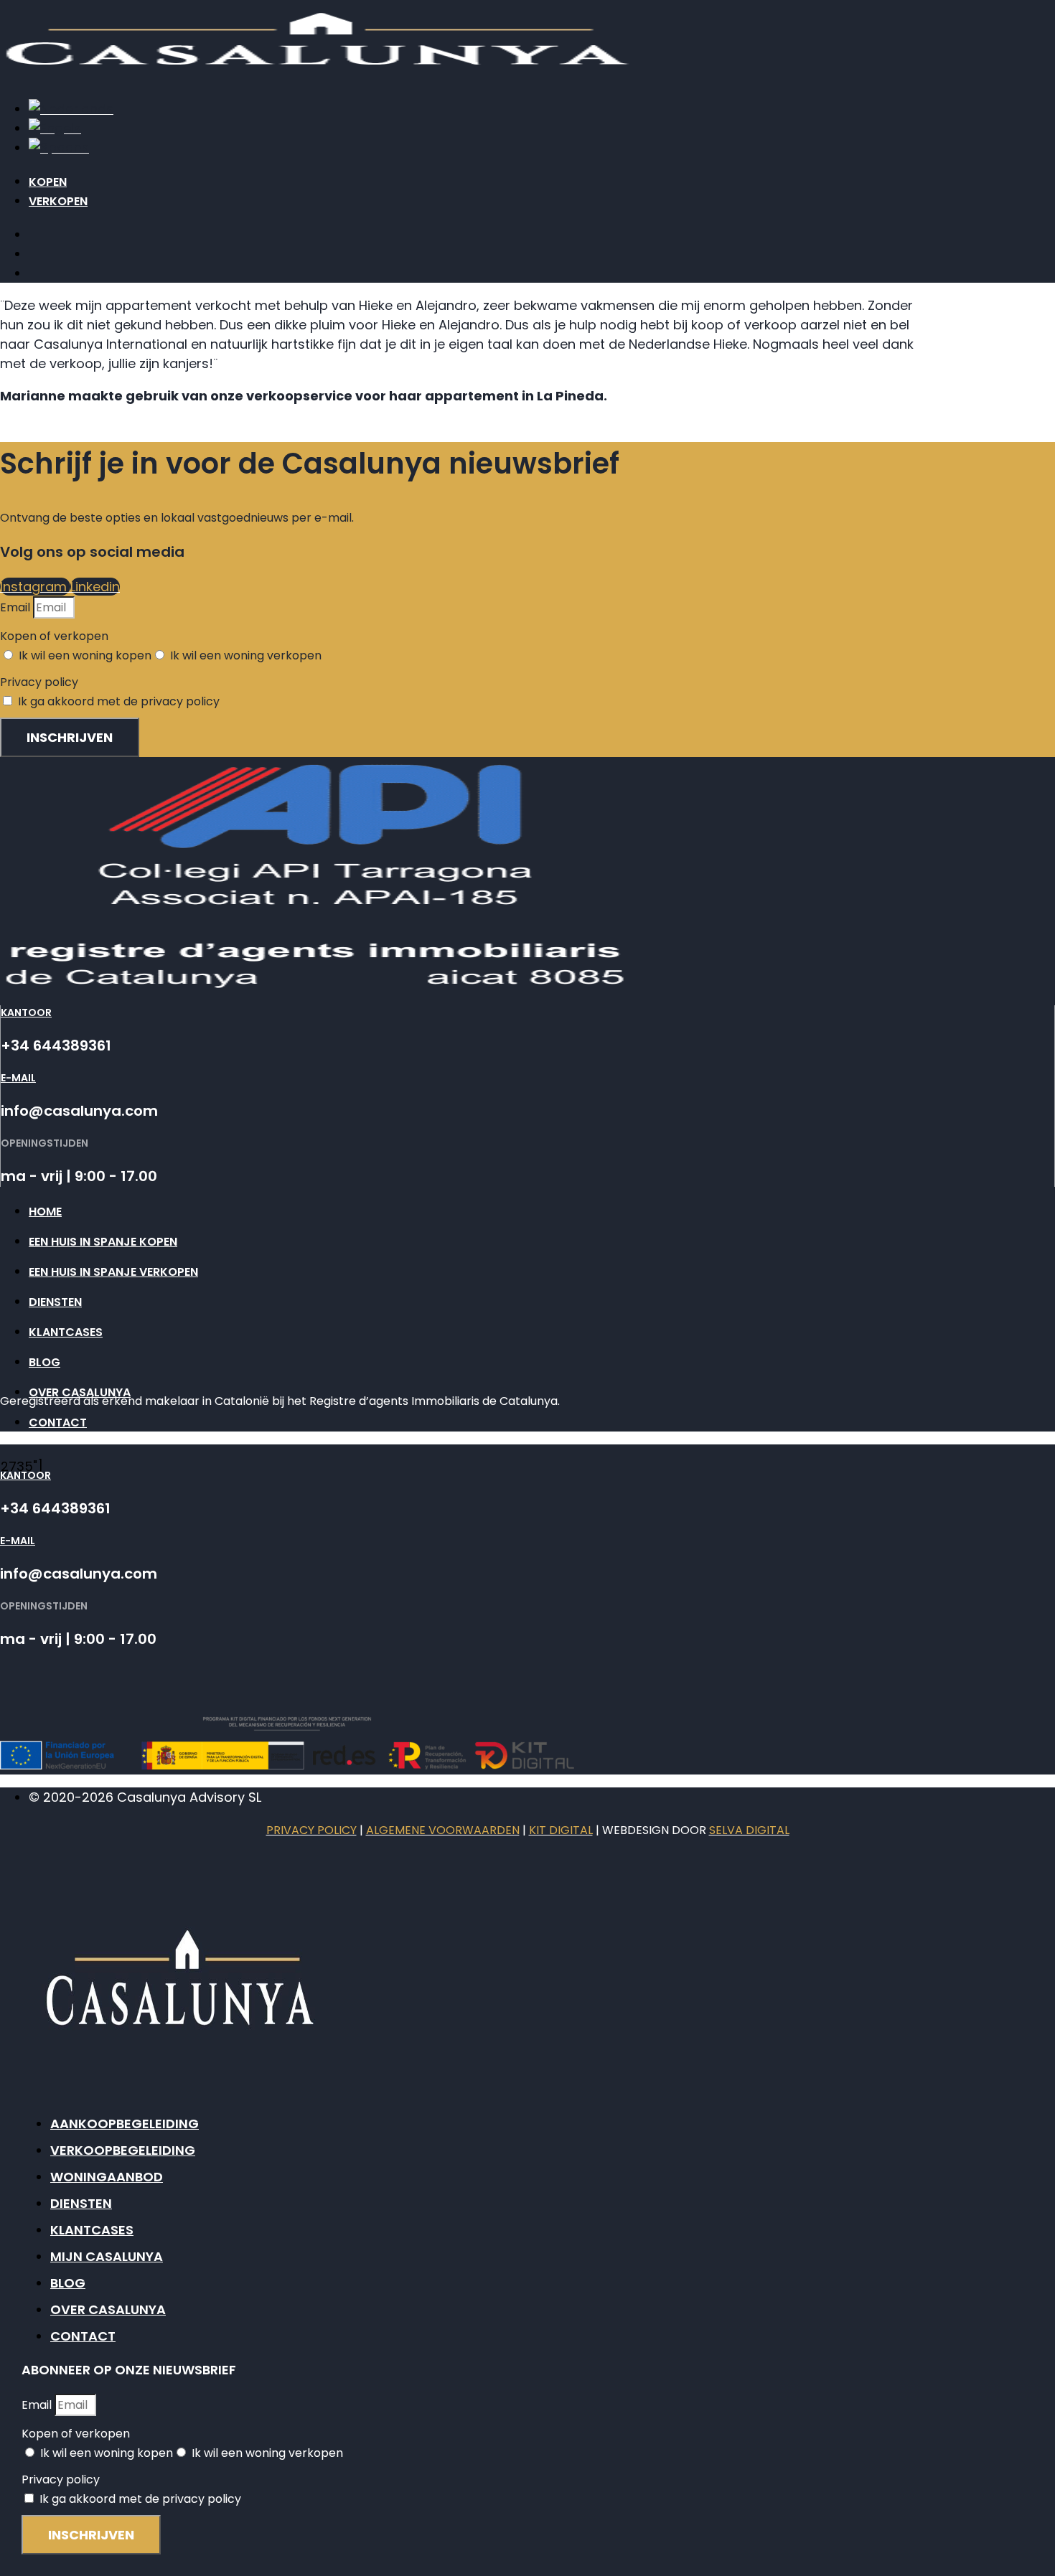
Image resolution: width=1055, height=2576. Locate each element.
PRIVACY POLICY (311, 1830)
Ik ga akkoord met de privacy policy (119, 701)
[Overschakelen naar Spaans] (59, 147)
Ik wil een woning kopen (85, 655)
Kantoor (26, 1012)
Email (17, 607)
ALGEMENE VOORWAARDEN (443, 1830)
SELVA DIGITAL (749, 1830)
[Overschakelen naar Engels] (55, 128)
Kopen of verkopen (54, 636)
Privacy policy (39, 682)
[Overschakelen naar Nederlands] (71, 109)
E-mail (18, 1078)
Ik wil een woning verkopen (246, 655)
